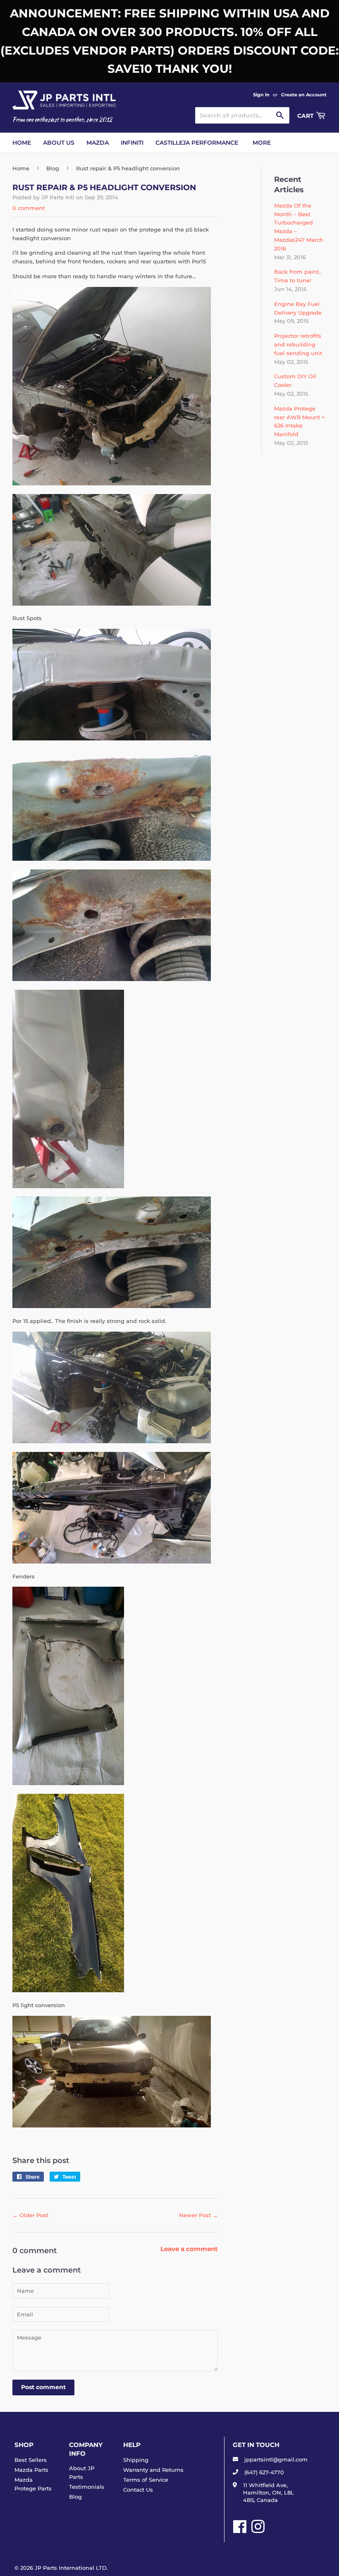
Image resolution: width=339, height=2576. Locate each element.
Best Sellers (31, 2460)
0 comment (29, 208)
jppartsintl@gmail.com (276, 2459)
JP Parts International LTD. (71, 2568)
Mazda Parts (31, 2470)
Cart (306, 116)
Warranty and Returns (153, 2470)
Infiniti (132, 143)
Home (22, 143)
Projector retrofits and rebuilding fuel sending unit (298, 344)
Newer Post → (198, 2215)
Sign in (261, 95)
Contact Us (138, 2490)
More (262, 143)
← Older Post (30, 2215)
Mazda (98, 143)
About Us (59, 143)
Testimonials (87, 2487)
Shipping (136, 2460)
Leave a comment (189, 2249)
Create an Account (304, 95)
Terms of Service (146, 2480)
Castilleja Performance (197, 143)
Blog (53, 168)
